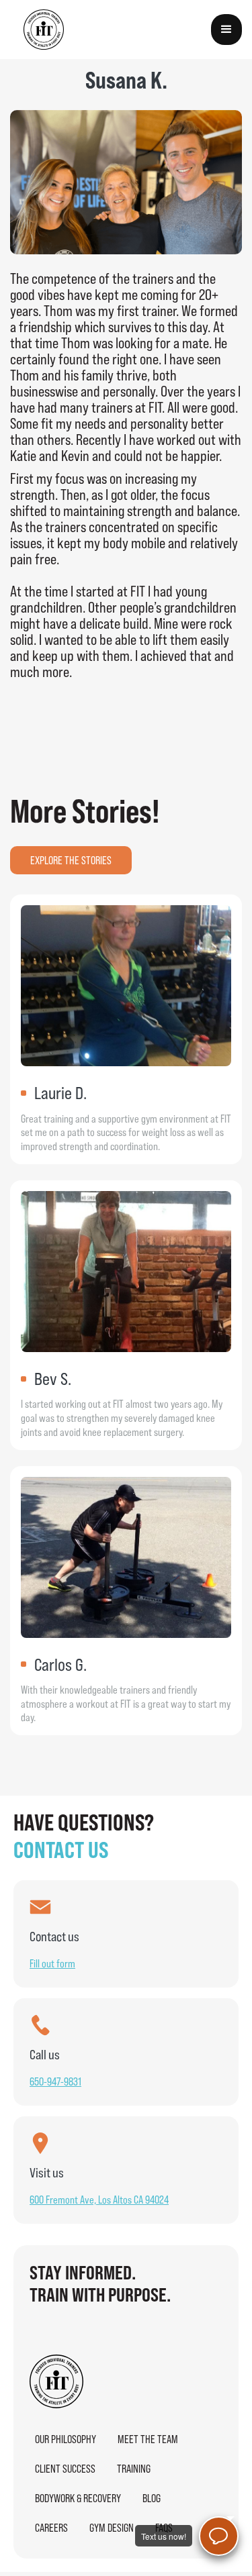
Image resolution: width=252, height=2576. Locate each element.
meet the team (148, 2439)
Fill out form (52, 1963)
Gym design (112, 2528)
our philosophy (66, 2439)
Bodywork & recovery (78, 2498)
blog (152, 2498)
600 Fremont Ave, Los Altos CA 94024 (99, 2200)
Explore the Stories (71, 860)
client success (65, 2469)
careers (51, 2528)
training (134, 2469)
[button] (226, 30)
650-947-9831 (55, 2081)
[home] (44, 30)
